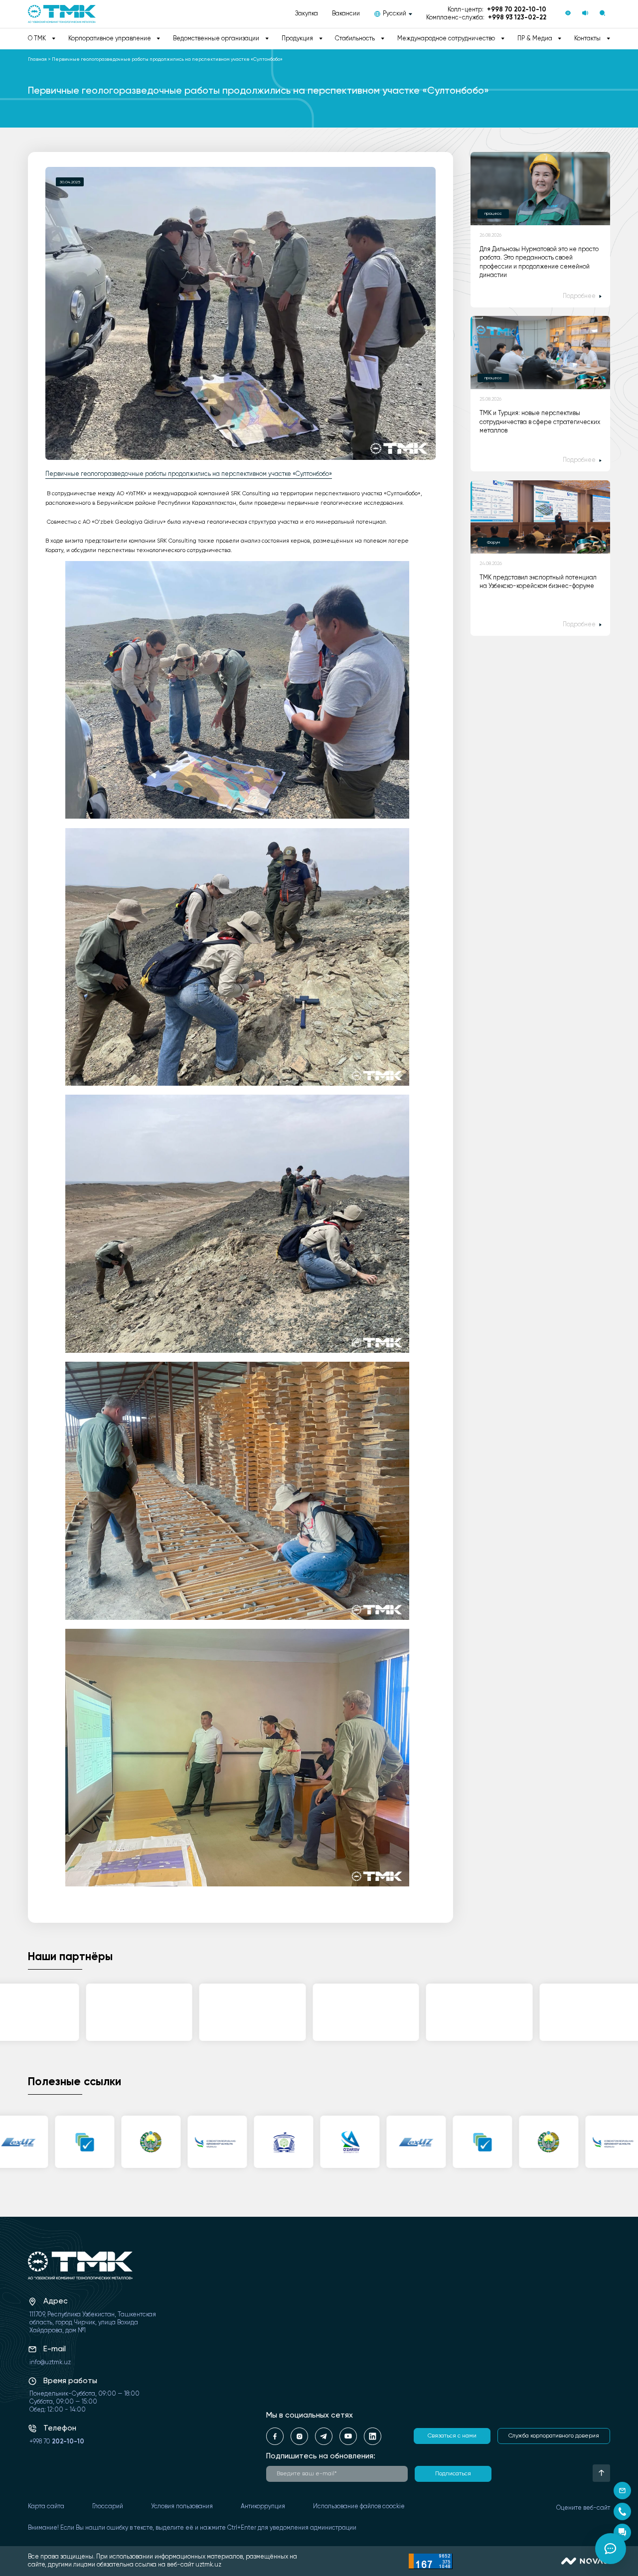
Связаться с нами (452, 2436)
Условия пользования (182, 2506)
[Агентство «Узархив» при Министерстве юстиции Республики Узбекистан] (310, 2142)
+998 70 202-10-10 (517, 10)
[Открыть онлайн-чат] (611, 2549)
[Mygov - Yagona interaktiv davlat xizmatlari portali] (45, 2142)
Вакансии (346, 14)
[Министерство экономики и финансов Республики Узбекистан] (177, 2142)
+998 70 (57, 2442)
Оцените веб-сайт (583, 2508)
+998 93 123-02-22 (517, 18)
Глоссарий (108, 2506)
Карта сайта (46, 2506)
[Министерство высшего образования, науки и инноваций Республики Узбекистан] (243, 2142)
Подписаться (453, 2474)
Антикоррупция (263, 2506)
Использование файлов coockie (359, 2506)
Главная (37, 59)
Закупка (307, 14)
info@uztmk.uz (50, 2362)
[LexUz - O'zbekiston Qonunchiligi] (376, 2142)
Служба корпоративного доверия (554, 2436)
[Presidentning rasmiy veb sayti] (111, 2142)
